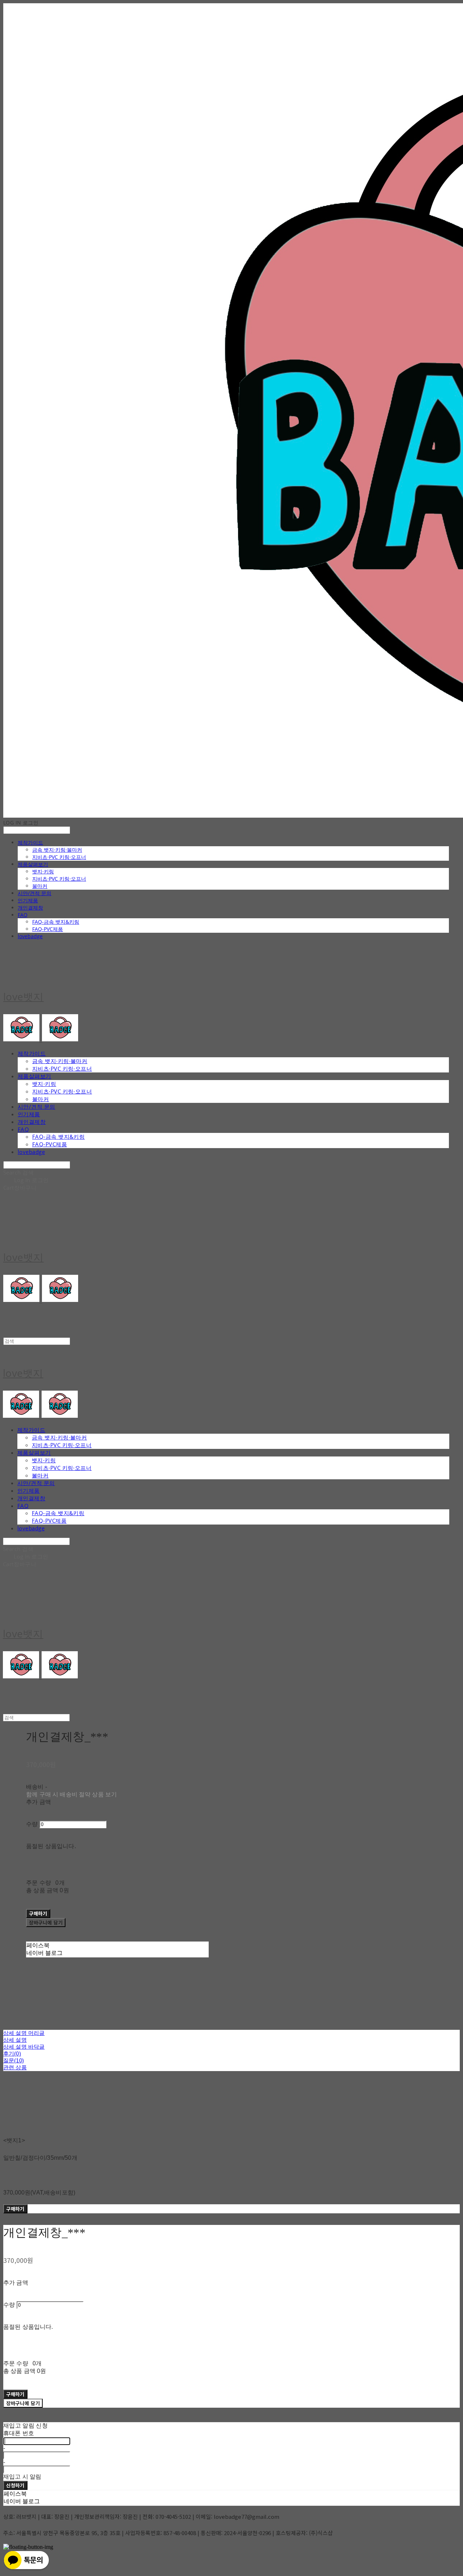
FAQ (23, 915)
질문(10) (14, 2060)
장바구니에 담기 (23, 2403)
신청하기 (15, 2485)
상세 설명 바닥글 (24, 2047)
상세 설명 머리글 (24, 2033)
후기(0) (12, 2054)
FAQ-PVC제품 (48, 929)
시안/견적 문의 (35, 893)
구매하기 (15, 2209)
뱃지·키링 (43, 871)
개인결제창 (30, 908)
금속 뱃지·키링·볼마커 (57, 850)
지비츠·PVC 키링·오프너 (59, 857)
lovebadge (30, 936)
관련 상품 (15, 2067)
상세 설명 (15, 2040)
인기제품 (28, 900)
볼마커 (40, 886)
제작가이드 (30, 842)
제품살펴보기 (33, 864)
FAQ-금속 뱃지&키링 (56, 922)
